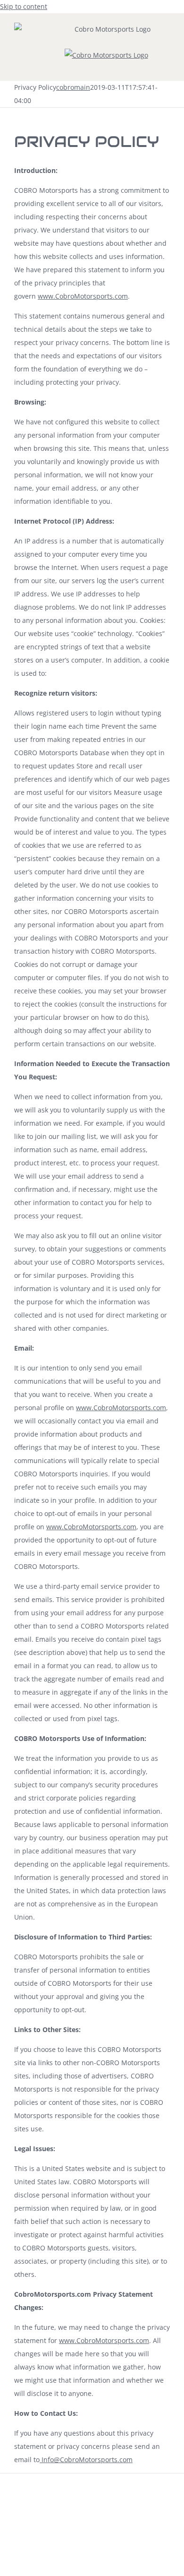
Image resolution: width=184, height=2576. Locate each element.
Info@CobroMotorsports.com (86, 2460)
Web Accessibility (67, 2513)
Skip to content (24, 6)
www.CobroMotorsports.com (83, 296)
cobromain (73, 87)
